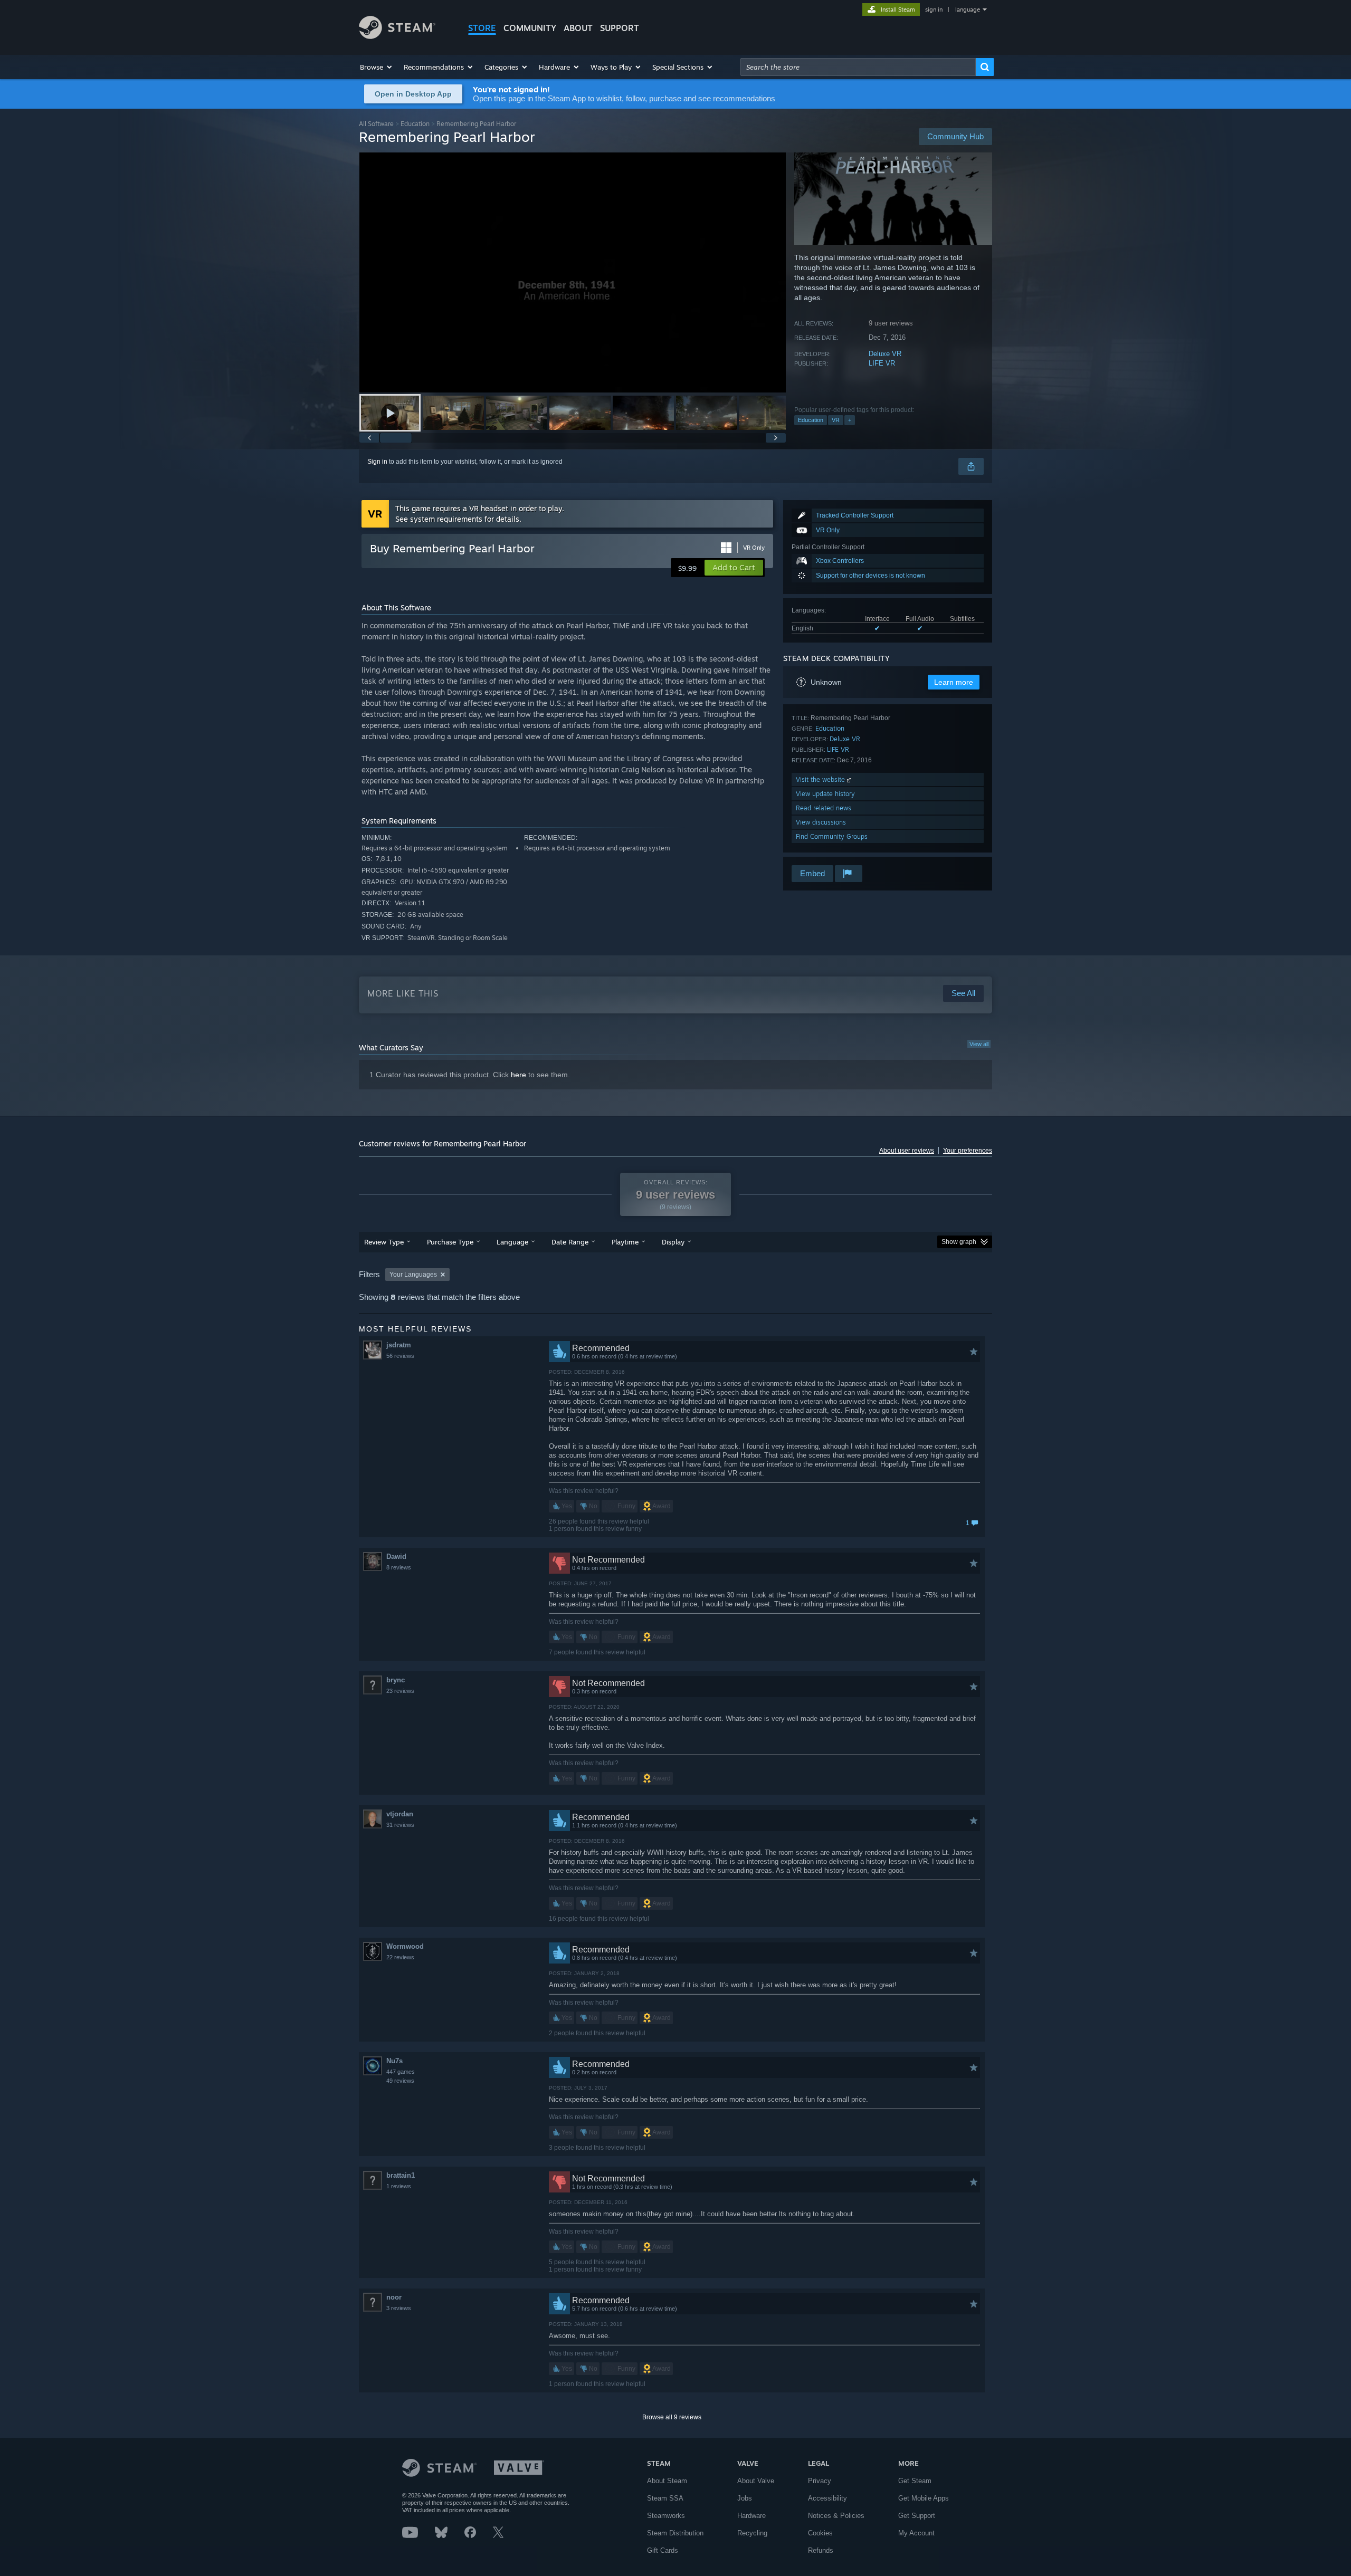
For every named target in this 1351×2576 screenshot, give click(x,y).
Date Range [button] (570, 1242)
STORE (482, 28)
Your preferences (968, 1151)
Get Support (917, 2516)
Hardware (751, 2516)
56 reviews (400, 1356)
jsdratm (399, 1345)
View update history (825, 794)
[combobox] (858, 67)
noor (394, 2297)
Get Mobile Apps (924, 2498)
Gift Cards (663, 2550)
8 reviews (399, 1567)
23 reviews (400, 1691)
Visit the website (821, 779)
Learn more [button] (954, 682)
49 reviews (400, 2081)
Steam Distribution (675, 2533)
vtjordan (400, 1814)
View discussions (821, 822)
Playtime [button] (625, 1242)
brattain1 (401, 2175)
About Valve (756, 2481)
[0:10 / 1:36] (573, 272)
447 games (401, 2072)
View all (979, 1044)
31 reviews (400, 1825)
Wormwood (405, 1946)
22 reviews (400, 1957)
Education (415, 124)
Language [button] (512, 1242)
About (578, 28)
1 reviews (399, 2186)
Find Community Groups (832, 836)
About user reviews (907, 1151)
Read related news (824, 808)
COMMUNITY (530, 28)
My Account (916, 2533)
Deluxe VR (885, 354)
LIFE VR (882, 363)
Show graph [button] (959, 1242)
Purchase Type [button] (450, 1242)
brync (396, 1680)
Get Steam (915, 2481)
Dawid (396, 1557)
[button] (377, 67)
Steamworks (666, 2516)
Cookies (820, 2533)
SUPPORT (620, 28)
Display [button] (673, 1242)
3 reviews (399, 2308)
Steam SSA (665, 2498)
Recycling (752, 2533)
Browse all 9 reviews (672, 2417)
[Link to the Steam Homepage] (397, 36)
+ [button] (850, 420)
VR (836, 420)
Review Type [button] (384, 1242)
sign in (934, 9)
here (518, 1075)
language (968, 9)
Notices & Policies (836, 2516)
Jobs (745, 2498)
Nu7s (394, 2061)
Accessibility (827, 2498)
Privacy (820, 2481)
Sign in (377, 462)
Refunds (821, 2550)
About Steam (667, 2481)
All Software (376, 124)
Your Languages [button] (413, 1275)
